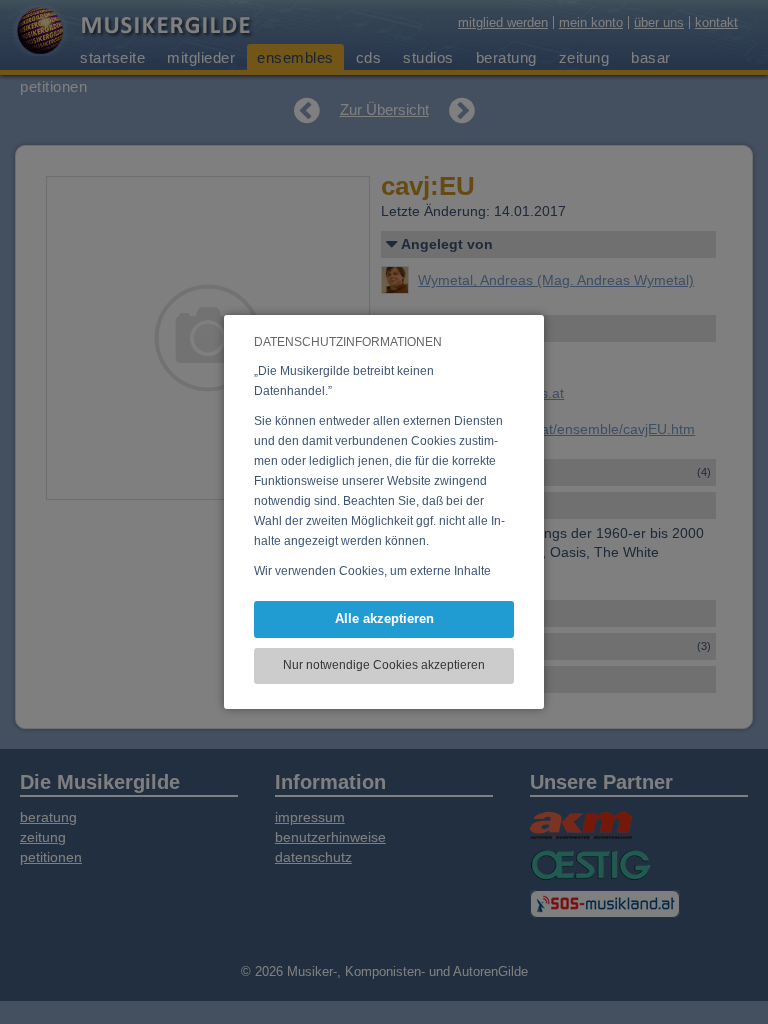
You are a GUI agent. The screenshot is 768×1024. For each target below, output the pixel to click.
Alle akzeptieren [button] (384, 618)
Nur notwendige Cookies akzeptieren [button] (384, 665)
